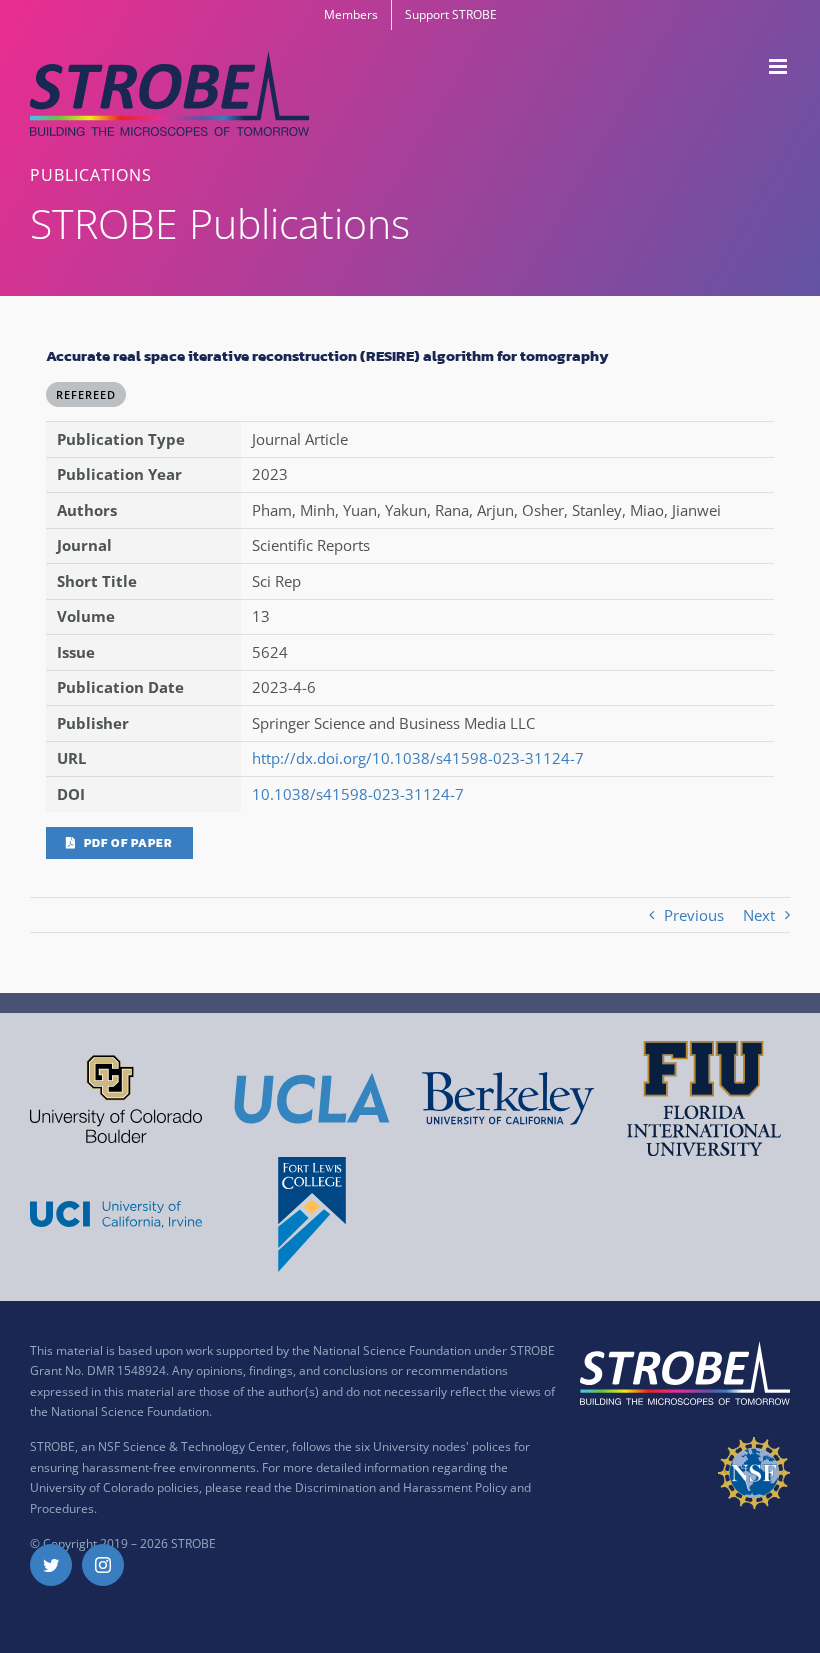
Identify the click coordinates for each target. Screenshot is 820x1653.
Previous (694, 915)
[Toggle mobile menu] (779, 66)
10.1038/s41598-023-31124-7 (358, 794)
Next (759, 915)
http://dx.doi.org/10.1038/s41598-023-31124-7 (418, 758)
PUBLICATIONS (91, 175)
